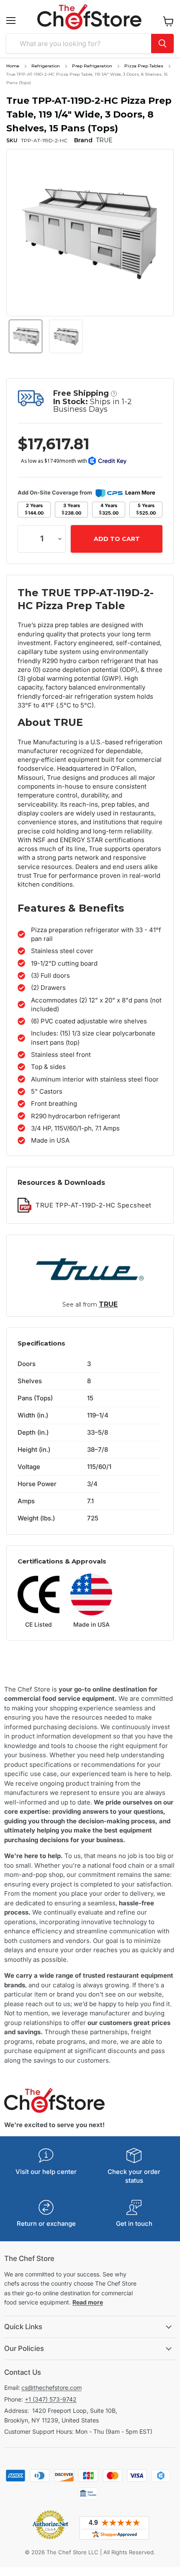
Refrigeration (46, 66)
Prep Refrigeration (92, 66)
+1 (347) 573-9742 (51, 2399)
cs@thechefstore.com (51, 2388)
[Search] (162, 44)
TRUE (108, 1304)
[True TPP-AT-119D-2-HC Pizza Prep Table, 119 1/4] (26, 336)
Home (13, 66)
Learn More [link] (140, 492)
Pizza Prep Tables (144, 66)
